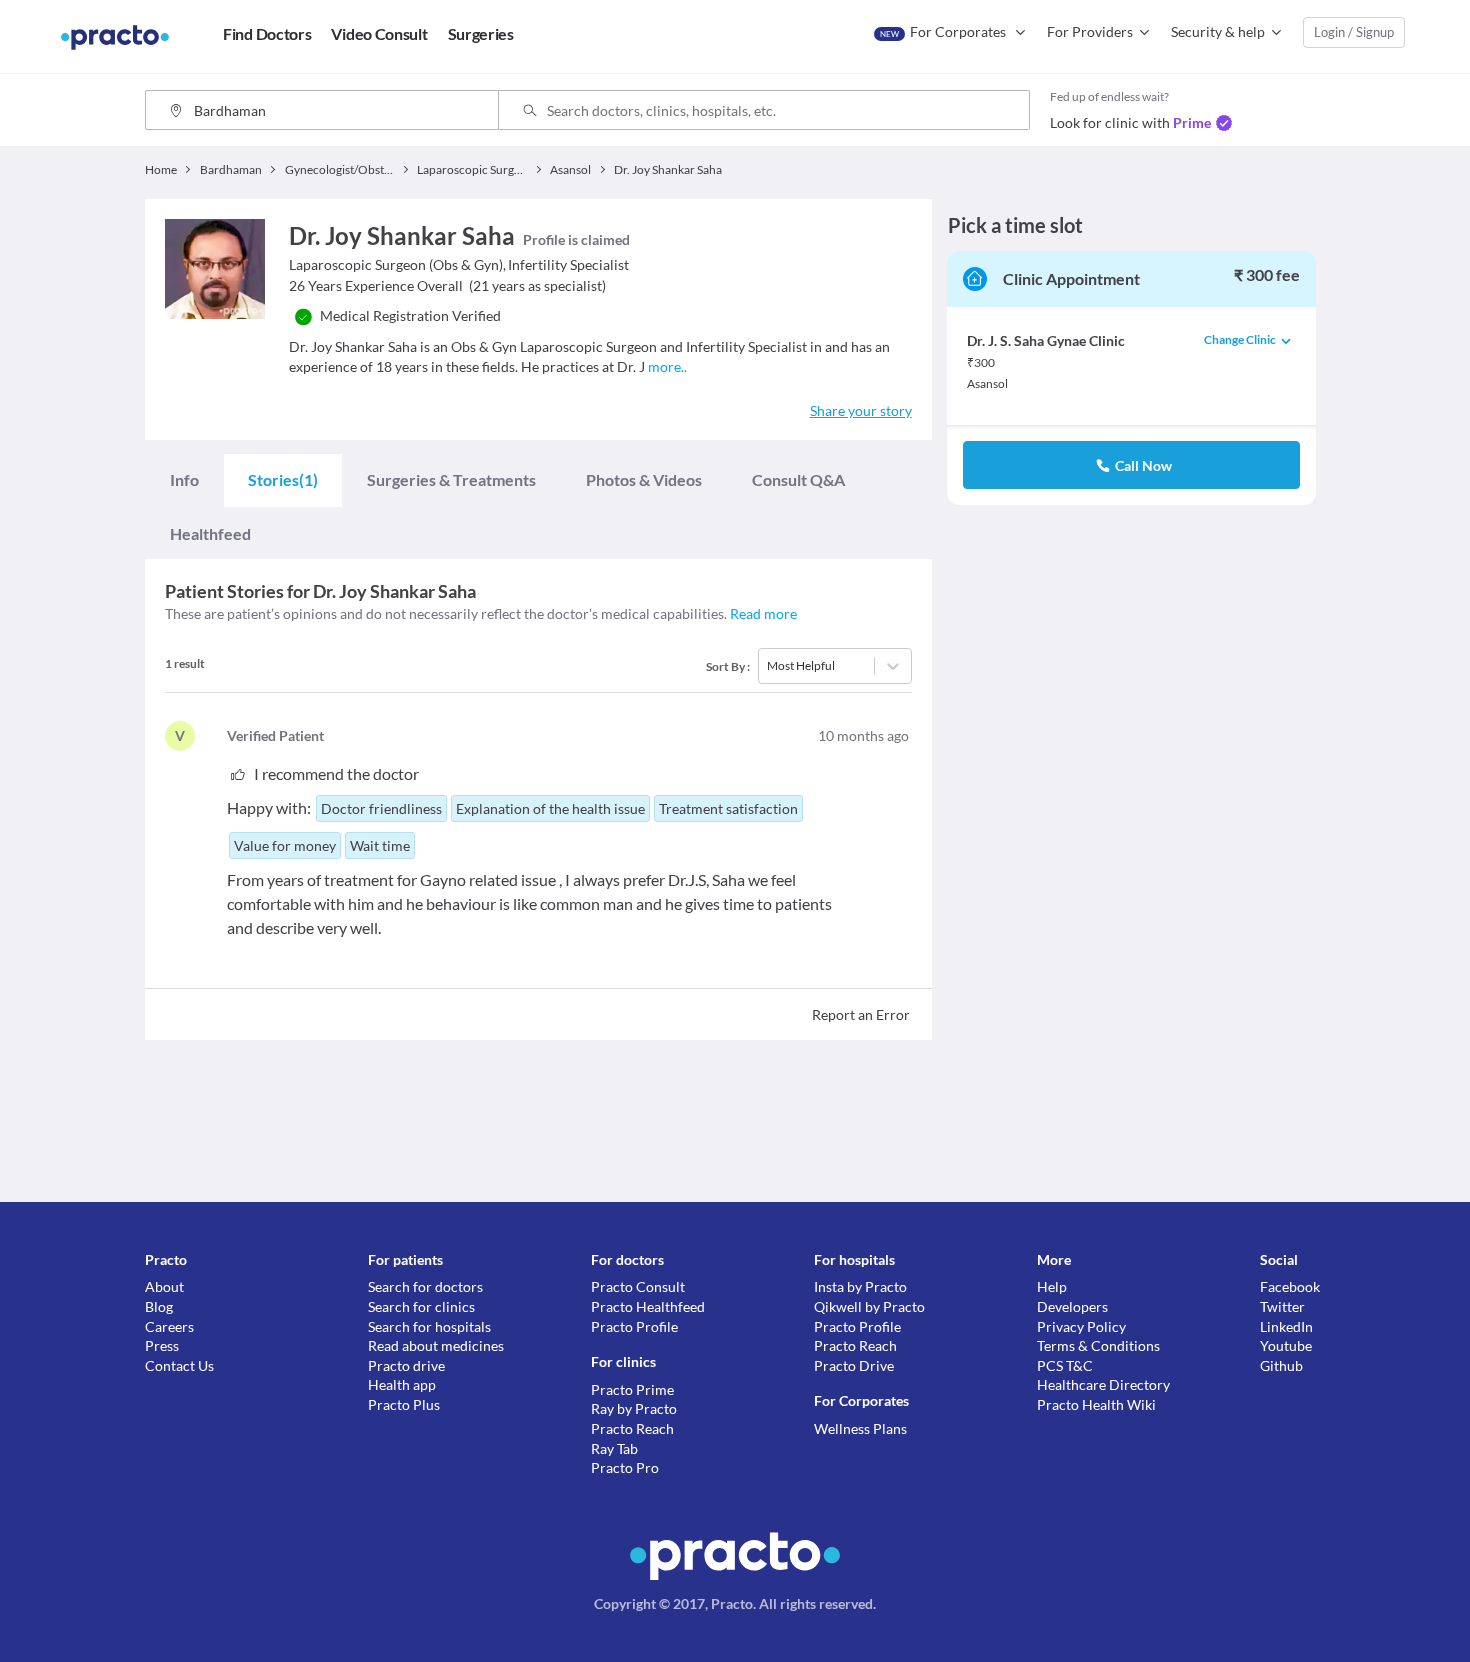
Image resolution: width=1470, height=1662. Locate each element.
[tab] (184, 479)
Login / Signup (1354, 32)
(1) (283, 479)
